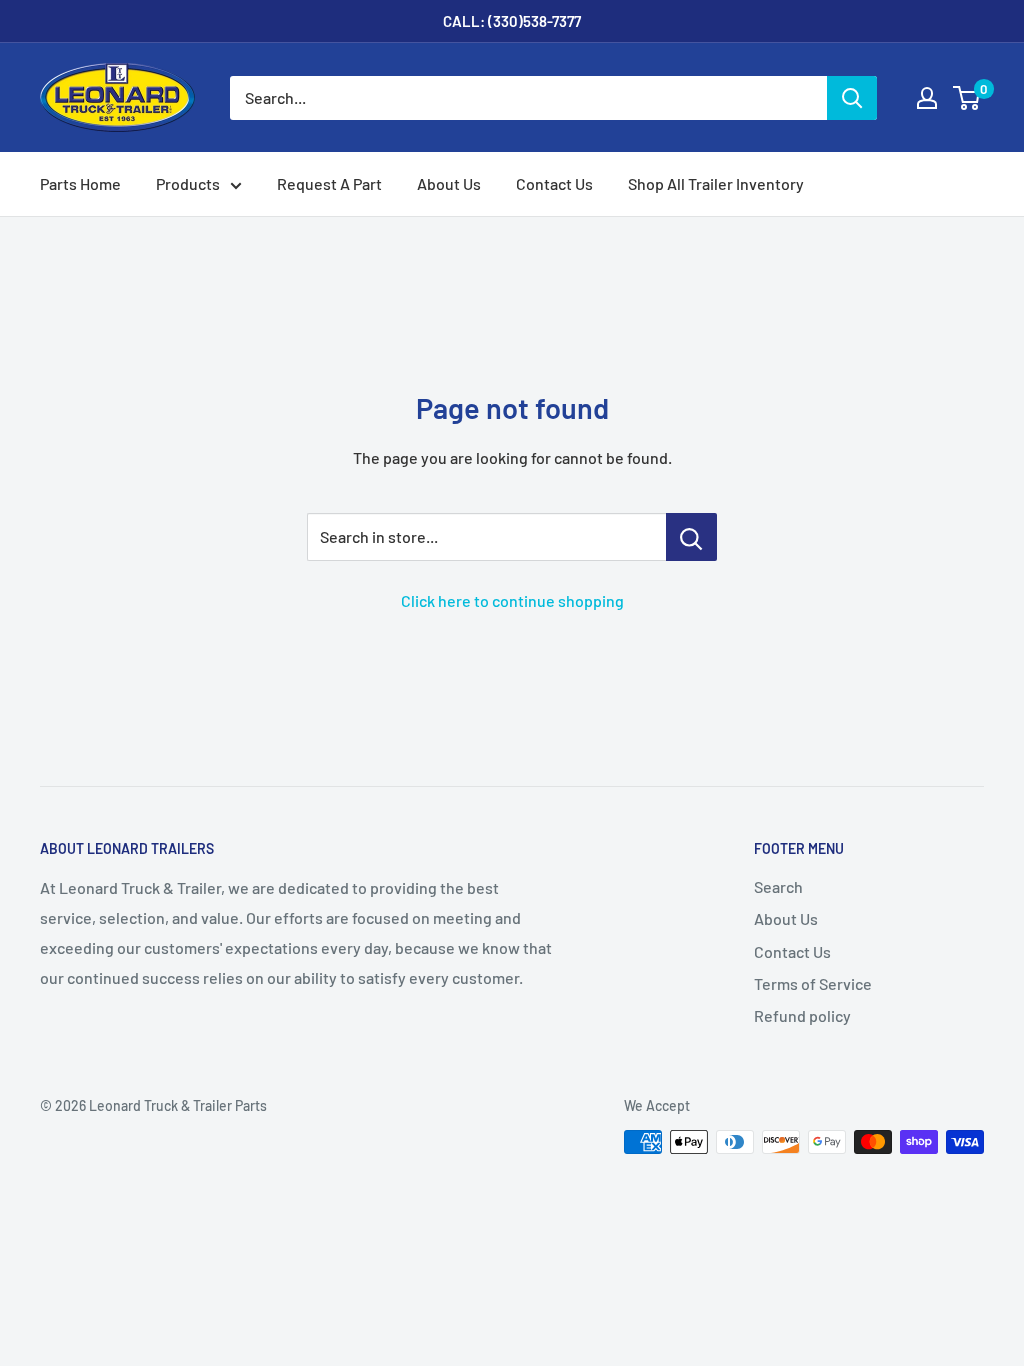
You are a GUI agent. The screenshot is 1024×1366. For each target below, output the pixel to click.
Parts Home (80, 183)
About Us (449, 183)
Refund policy (802, 1015)
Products (188, 183)
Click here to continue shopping (512, 600)
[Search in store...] (691, 537)
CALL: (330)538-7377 (512, 21)
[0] (967, 98)
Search (778, 886)
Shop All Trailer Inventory (716, 183)
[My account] (927, 98)
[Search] (852, 98)
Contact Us (554, 183)
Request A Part (329, 183)
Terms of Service (813, 983)
